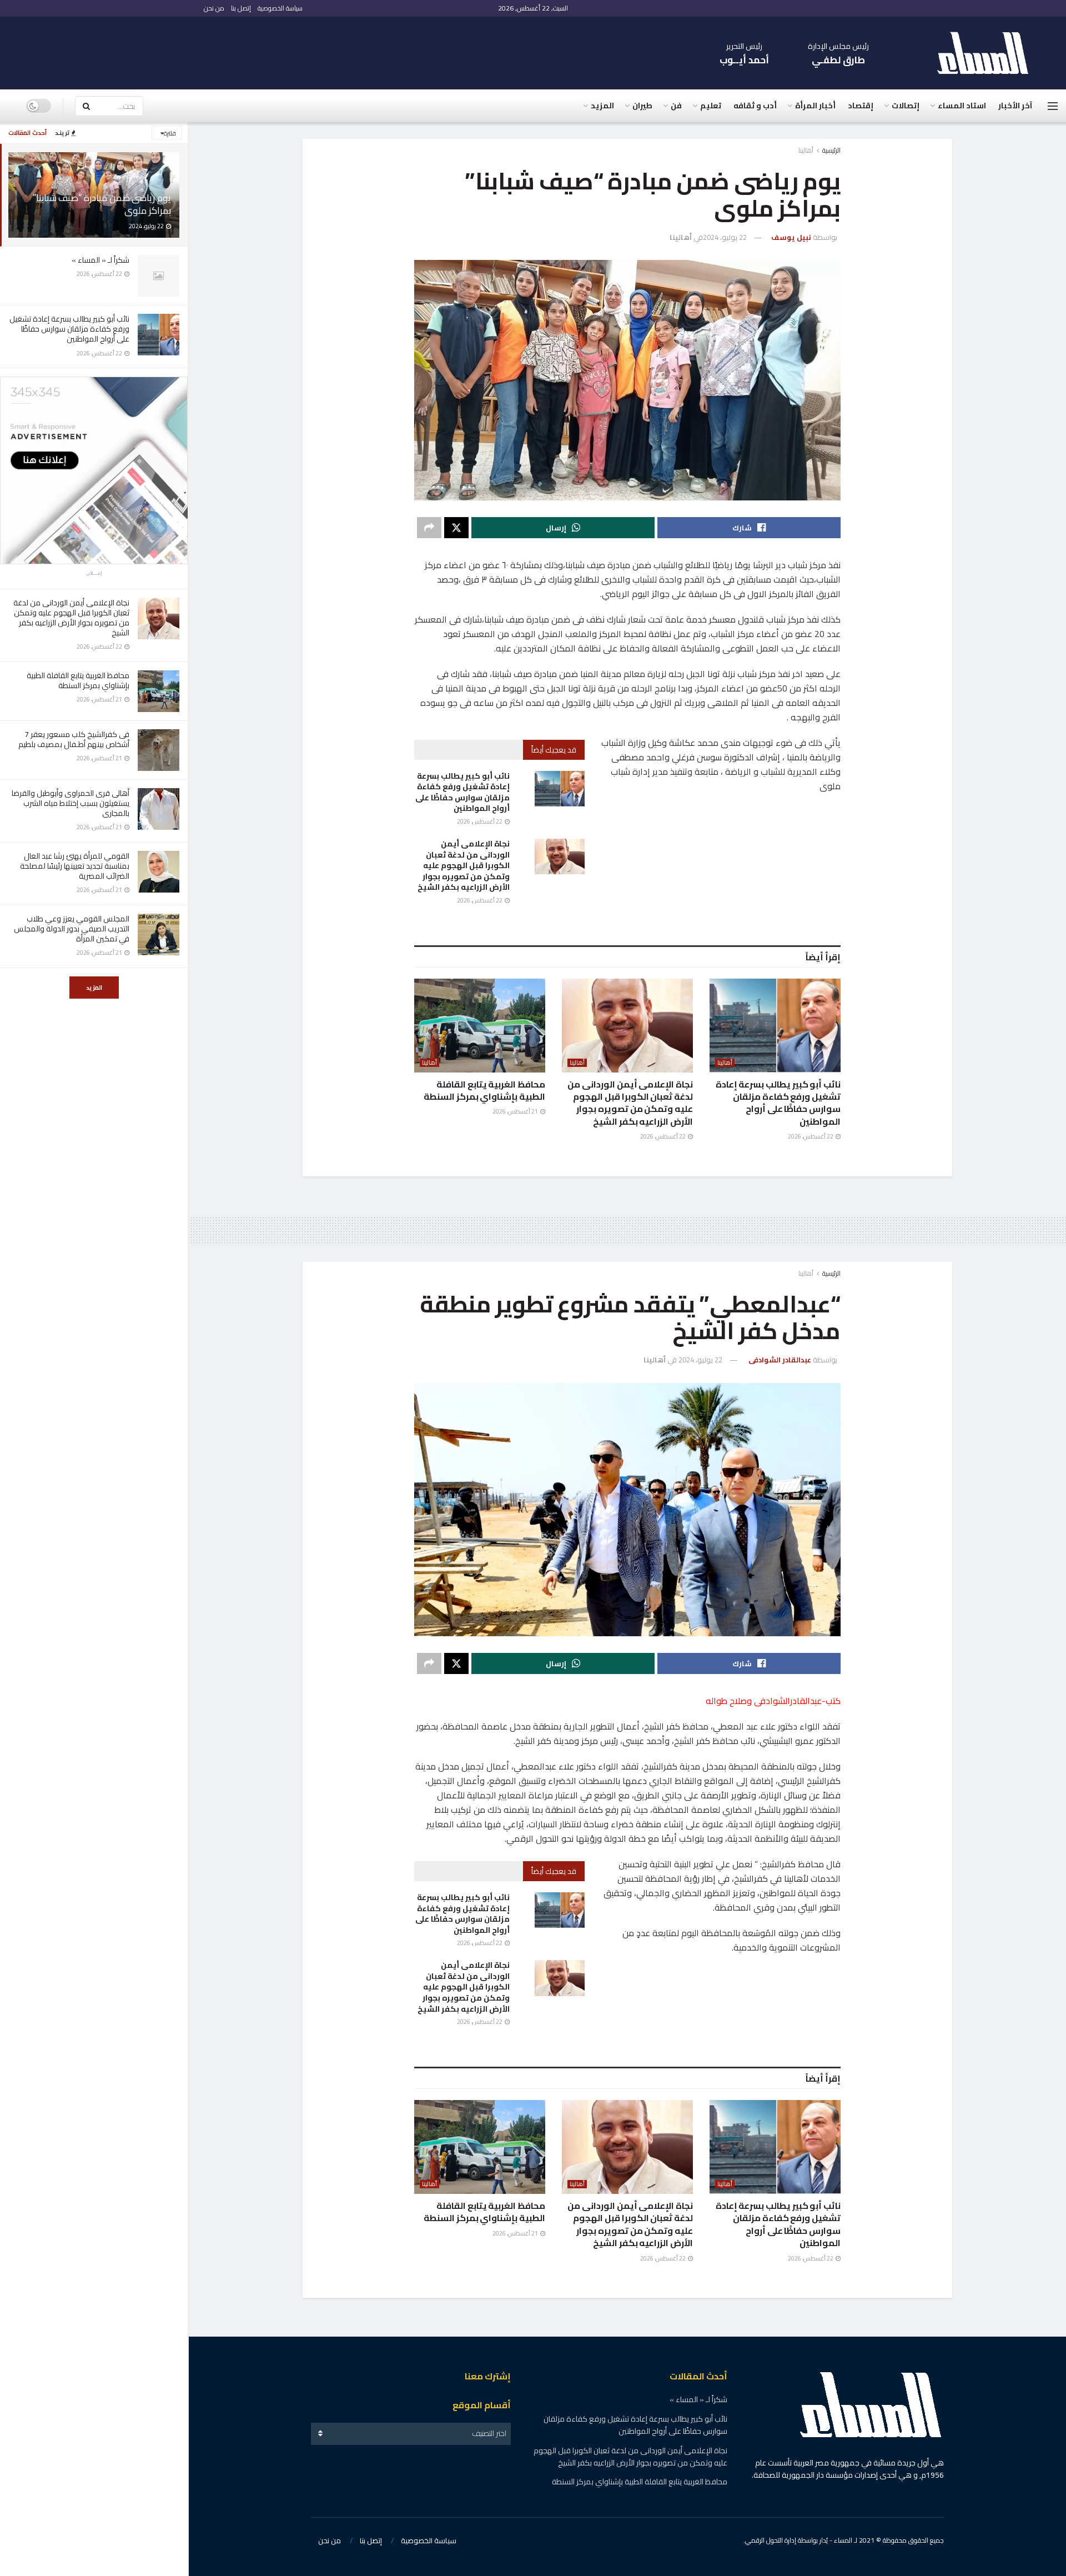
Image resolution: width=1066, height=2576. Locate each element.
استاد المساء (962, 106)
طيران (642, 106)
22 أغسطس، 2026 (480, 821)
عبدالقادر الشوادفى (780, 1360)
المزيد (94, 988)
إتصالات (906, 106)
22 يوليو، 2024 (725, 237)
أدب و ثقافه (755, 106)
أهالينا (806, 150)
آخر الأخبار (1015, 106)
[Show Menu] (1053, 106)
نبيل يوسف (791, 237)
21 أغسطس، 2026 (516, 1111)
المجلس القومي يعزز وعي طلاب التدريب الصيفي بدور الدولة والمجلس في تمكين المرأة (72, 929)
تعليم (711, 106)
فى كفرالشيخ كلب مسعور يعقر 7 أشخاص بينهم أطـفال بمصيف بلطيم (74, 739)
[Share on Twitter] (456, 528)
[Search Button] (86, 106)
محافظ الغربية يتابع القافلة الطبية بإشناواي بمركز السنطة (78, 680)
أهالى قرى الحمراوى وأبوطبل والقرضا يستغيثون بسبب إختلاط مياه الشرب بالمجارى (71, 803)
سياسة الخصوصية (280, 8)
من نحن (214, 8)
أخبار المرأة (815, 106)
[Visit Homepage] (988, 53)
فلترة (170, 133)
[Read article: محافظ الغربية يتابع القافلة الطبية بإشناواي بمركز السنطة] (480, 1026)
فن (676, 106)
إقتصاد (861, 106)
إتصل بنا (241, 8)
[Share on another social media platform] (429, 528)
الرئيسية (831, 150)
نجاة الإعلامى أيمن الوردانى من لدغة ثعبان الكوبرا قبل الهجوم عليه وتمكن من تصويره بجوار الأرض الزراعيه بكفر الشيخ (71, 618)
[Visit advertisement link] (94, 470)
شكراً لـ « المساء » (100, 260)
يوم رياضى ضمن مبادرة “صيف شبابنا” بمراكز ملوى (102, 204)
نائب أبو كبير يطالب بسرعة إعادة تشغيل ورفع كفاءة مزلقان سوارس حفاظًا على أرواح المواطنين (69, 329)
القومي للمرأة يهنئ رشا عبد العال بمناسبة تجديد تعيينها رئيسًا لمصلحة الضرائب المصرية (75, 866)
